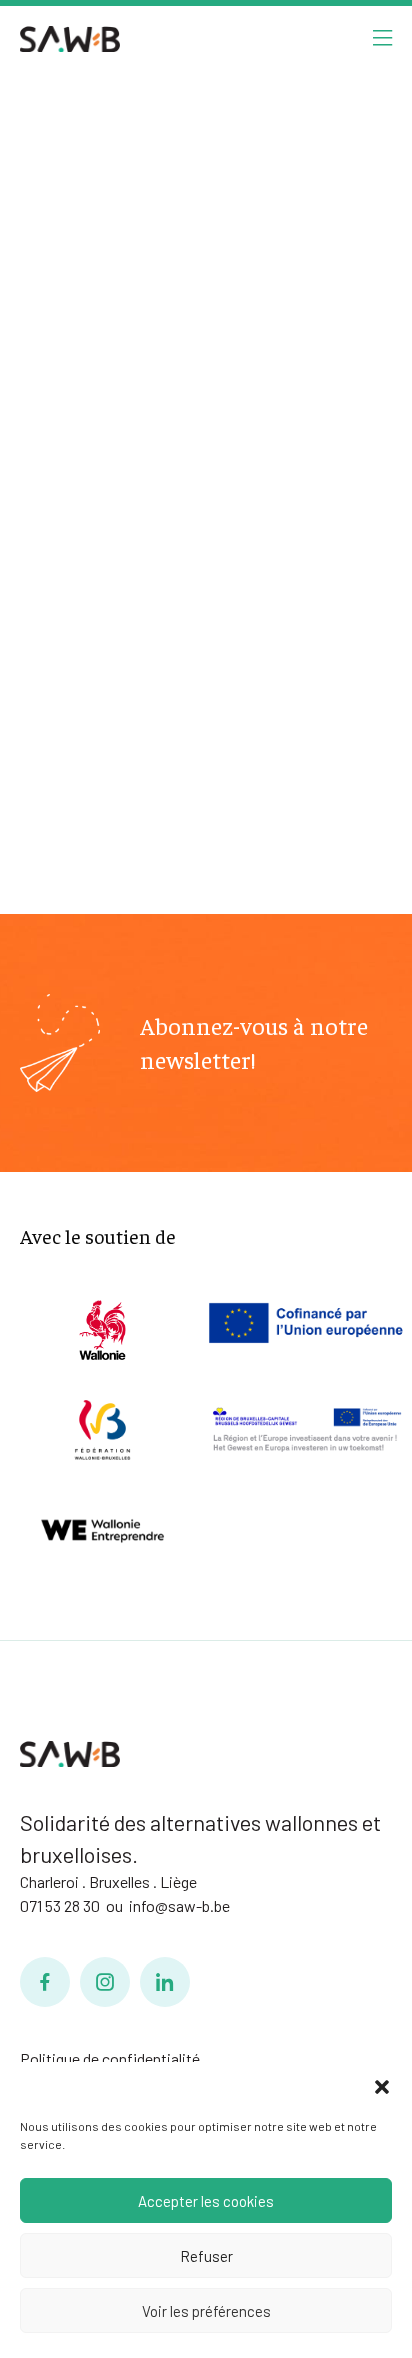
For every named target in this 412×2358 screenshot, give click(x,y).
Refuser (206, 2256)
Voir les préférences (206, 2311)
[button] (382, 2087)
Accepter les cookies (206, 2201)
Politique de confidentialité (110, 2058)
